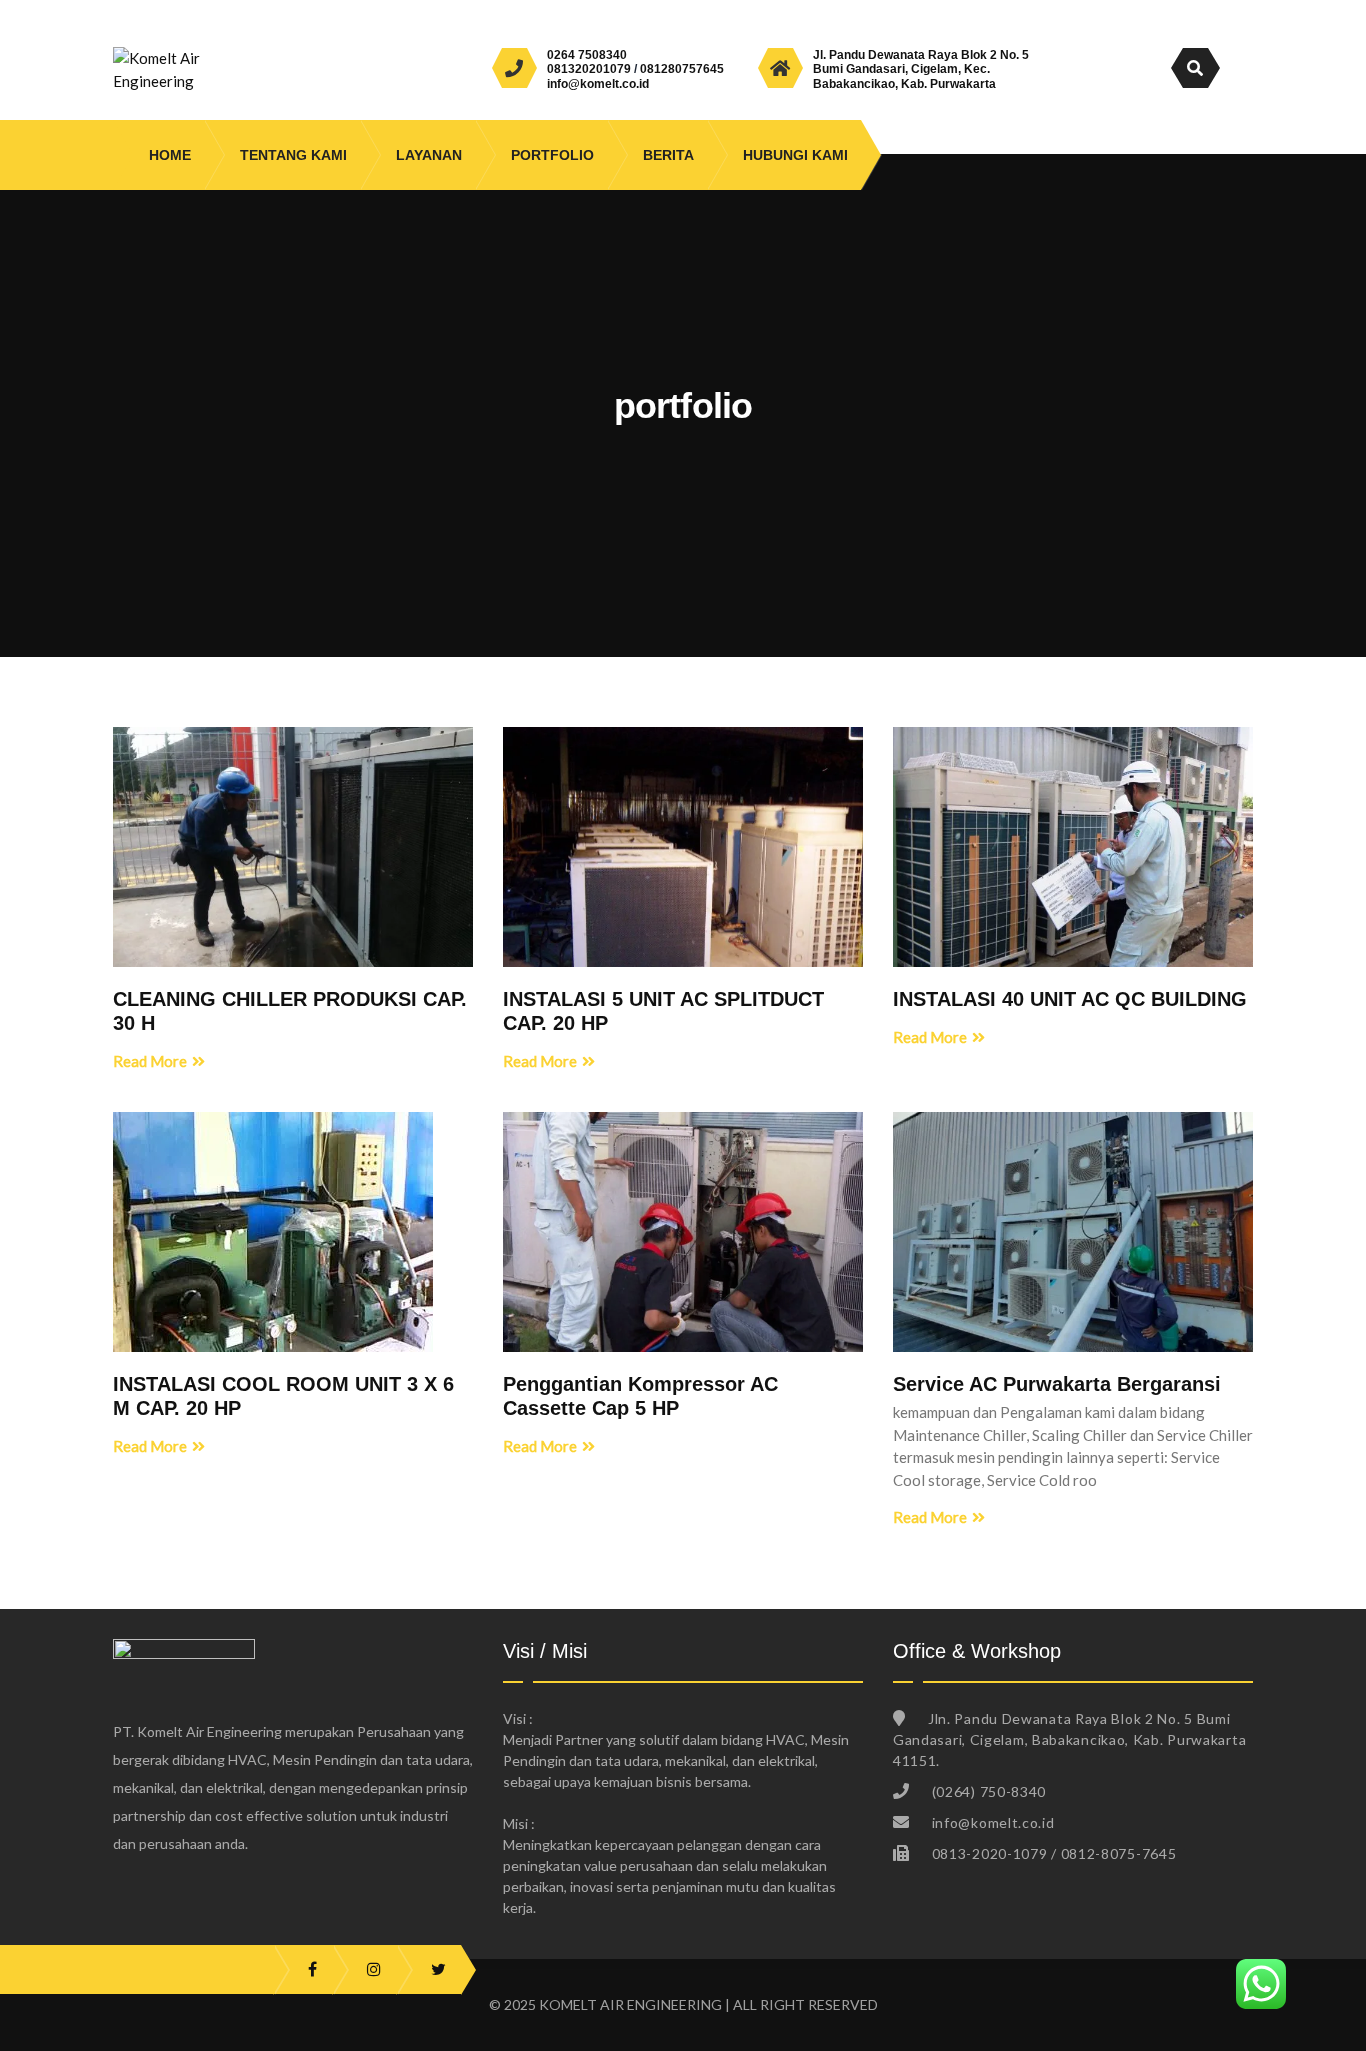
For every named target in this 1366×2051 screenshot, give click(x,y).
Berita (668, 155)
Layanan (429, 155)
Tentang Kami (293, 155)
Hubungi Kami (795, 155)
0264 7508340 (587, 55)
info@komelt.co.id (598, 84)
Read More (150, 1061)
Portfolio (552, 155)
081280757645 (682, 69)
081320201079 (589, 69)
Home (170, 155)
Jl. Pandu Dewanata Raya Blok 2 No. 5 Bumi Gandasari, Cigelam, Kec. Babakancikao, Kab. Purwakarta (921, 69)
